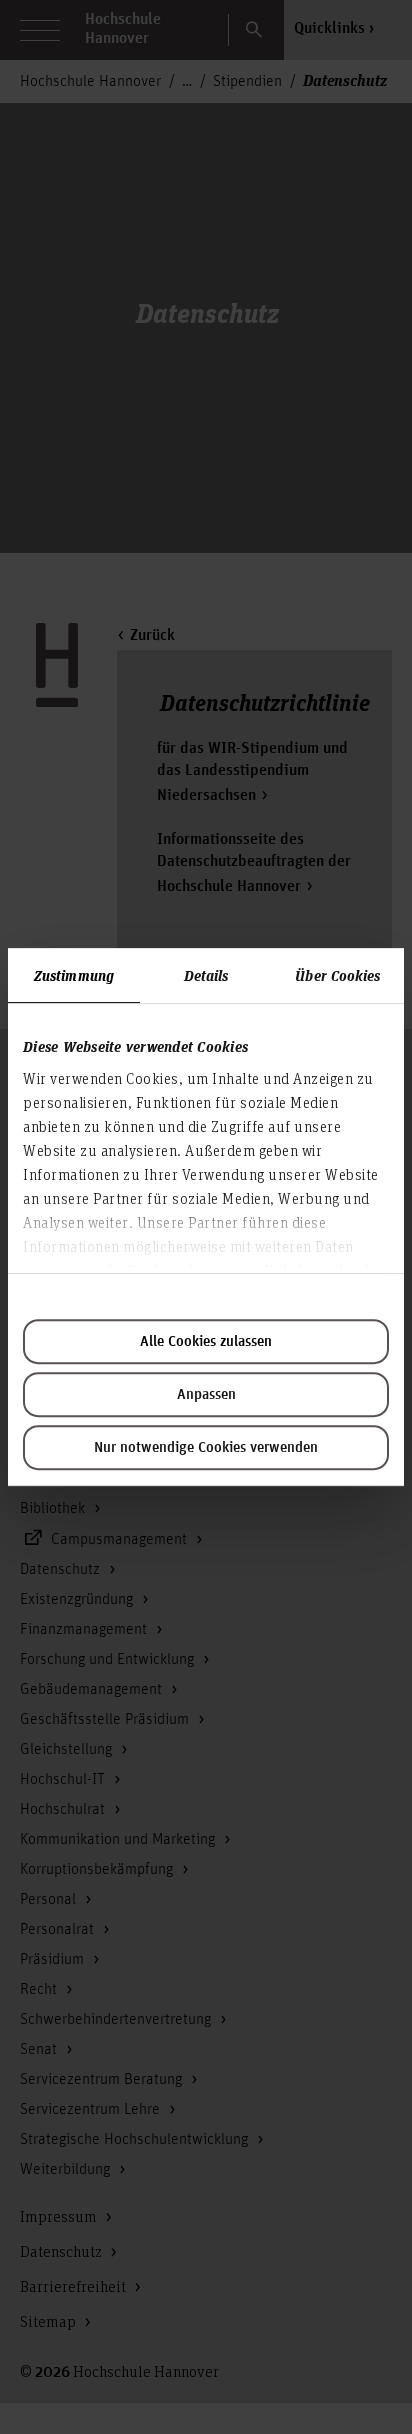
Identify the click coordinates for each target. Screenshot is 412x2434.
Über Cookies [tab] (337, 975)
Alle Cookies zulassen (206, 1342)
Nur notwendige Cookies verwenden (206, 1448)
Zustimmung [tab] (74, 975)
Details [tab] (206, 975)
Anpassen (206, 1395)
